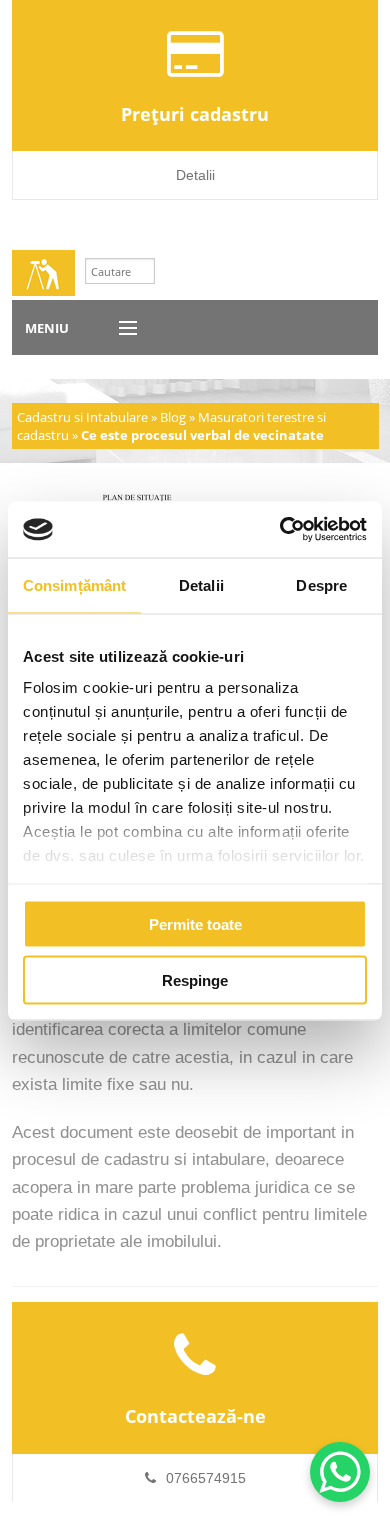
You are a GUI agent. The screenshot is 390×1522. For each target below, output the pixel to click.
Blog (173, 417)
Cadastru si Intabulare (82, 417)
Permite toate (195, 923)
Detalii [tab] (201, 584)
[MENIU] (119, 329)
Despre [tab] (321, 584)
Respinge (195, 980)
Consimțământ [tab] (74, 584)
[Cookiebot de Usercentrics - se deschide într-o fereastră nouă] (280, 530)
